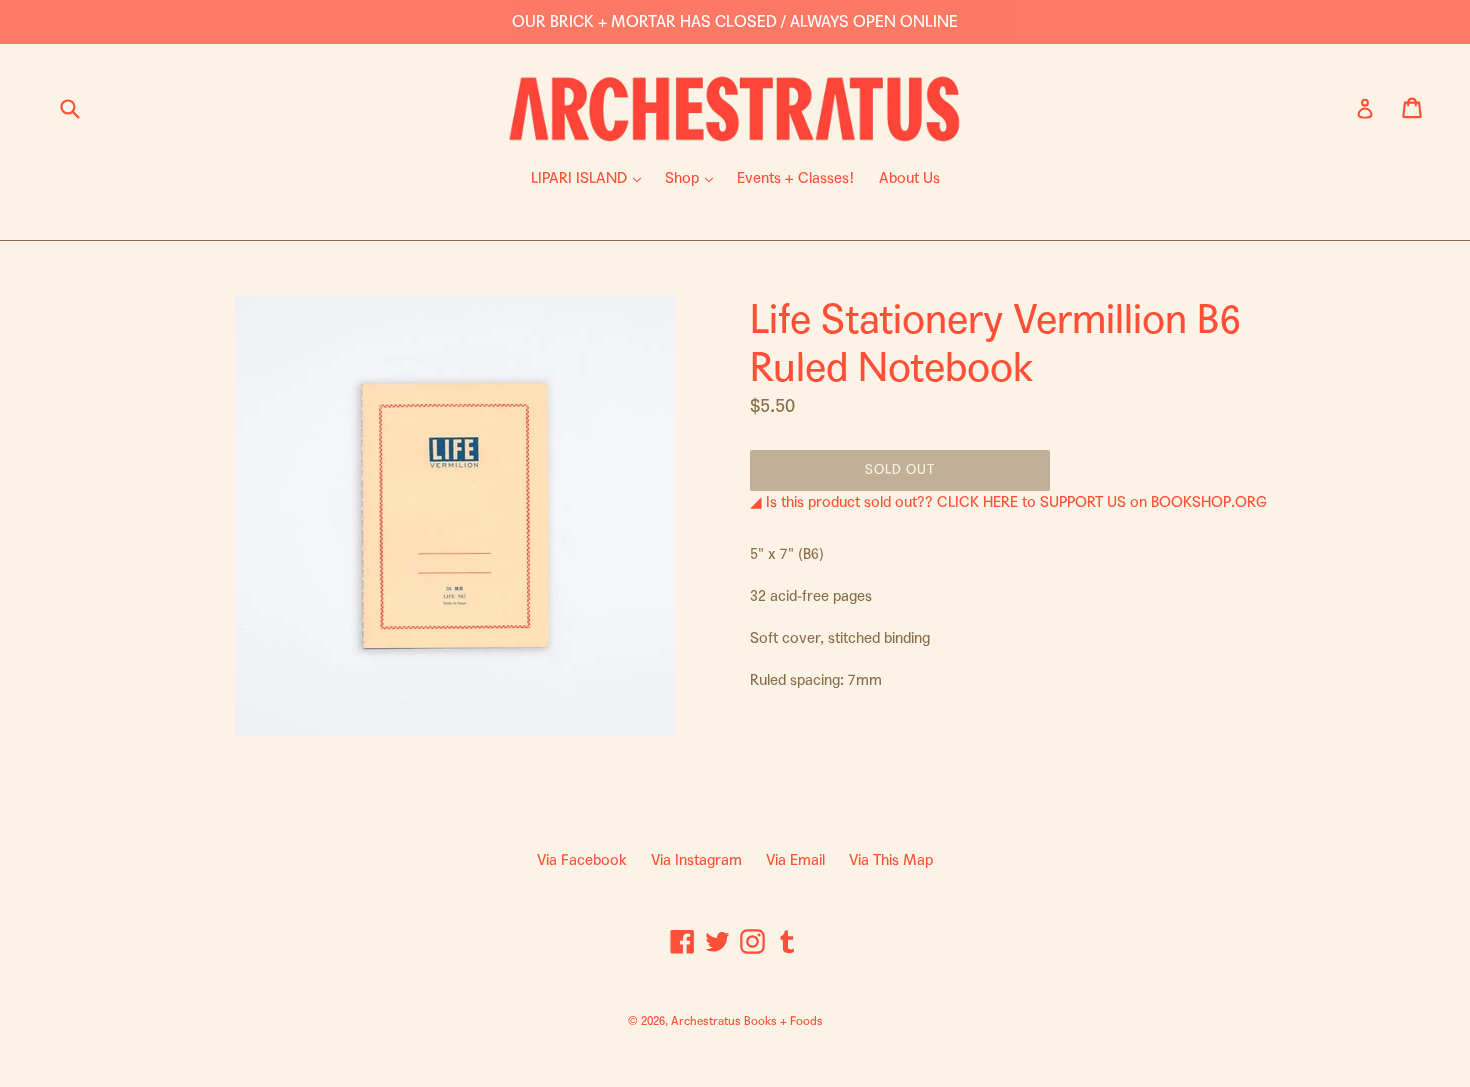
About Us (909, 178)
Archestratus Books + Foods (747, 1021)
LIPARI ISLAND (591, 177)
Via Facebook (582, 860)
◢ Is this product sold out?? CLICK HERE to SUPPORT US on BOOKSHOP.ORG (1008, 502)
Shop (694, 177)
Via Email (795, 860)
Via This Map (891, 860)
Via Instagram (696, 860)
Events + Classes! (796, 178)
